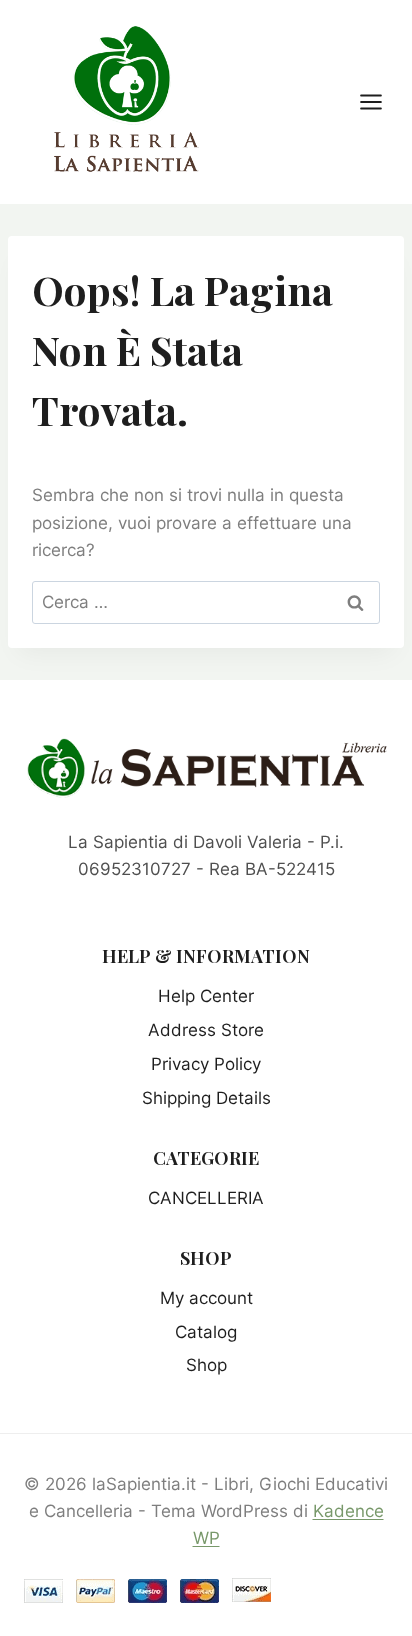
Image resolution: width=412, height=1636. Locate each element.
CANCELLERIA (206, 1198)
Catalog (206, 1332)
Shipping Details (206, 1098)
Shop (206, 1365)
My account (206, 1298)
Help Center (206, 996)
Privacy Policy (206, 1064)
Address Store (206, 1030)
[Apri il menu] (381, 101)
